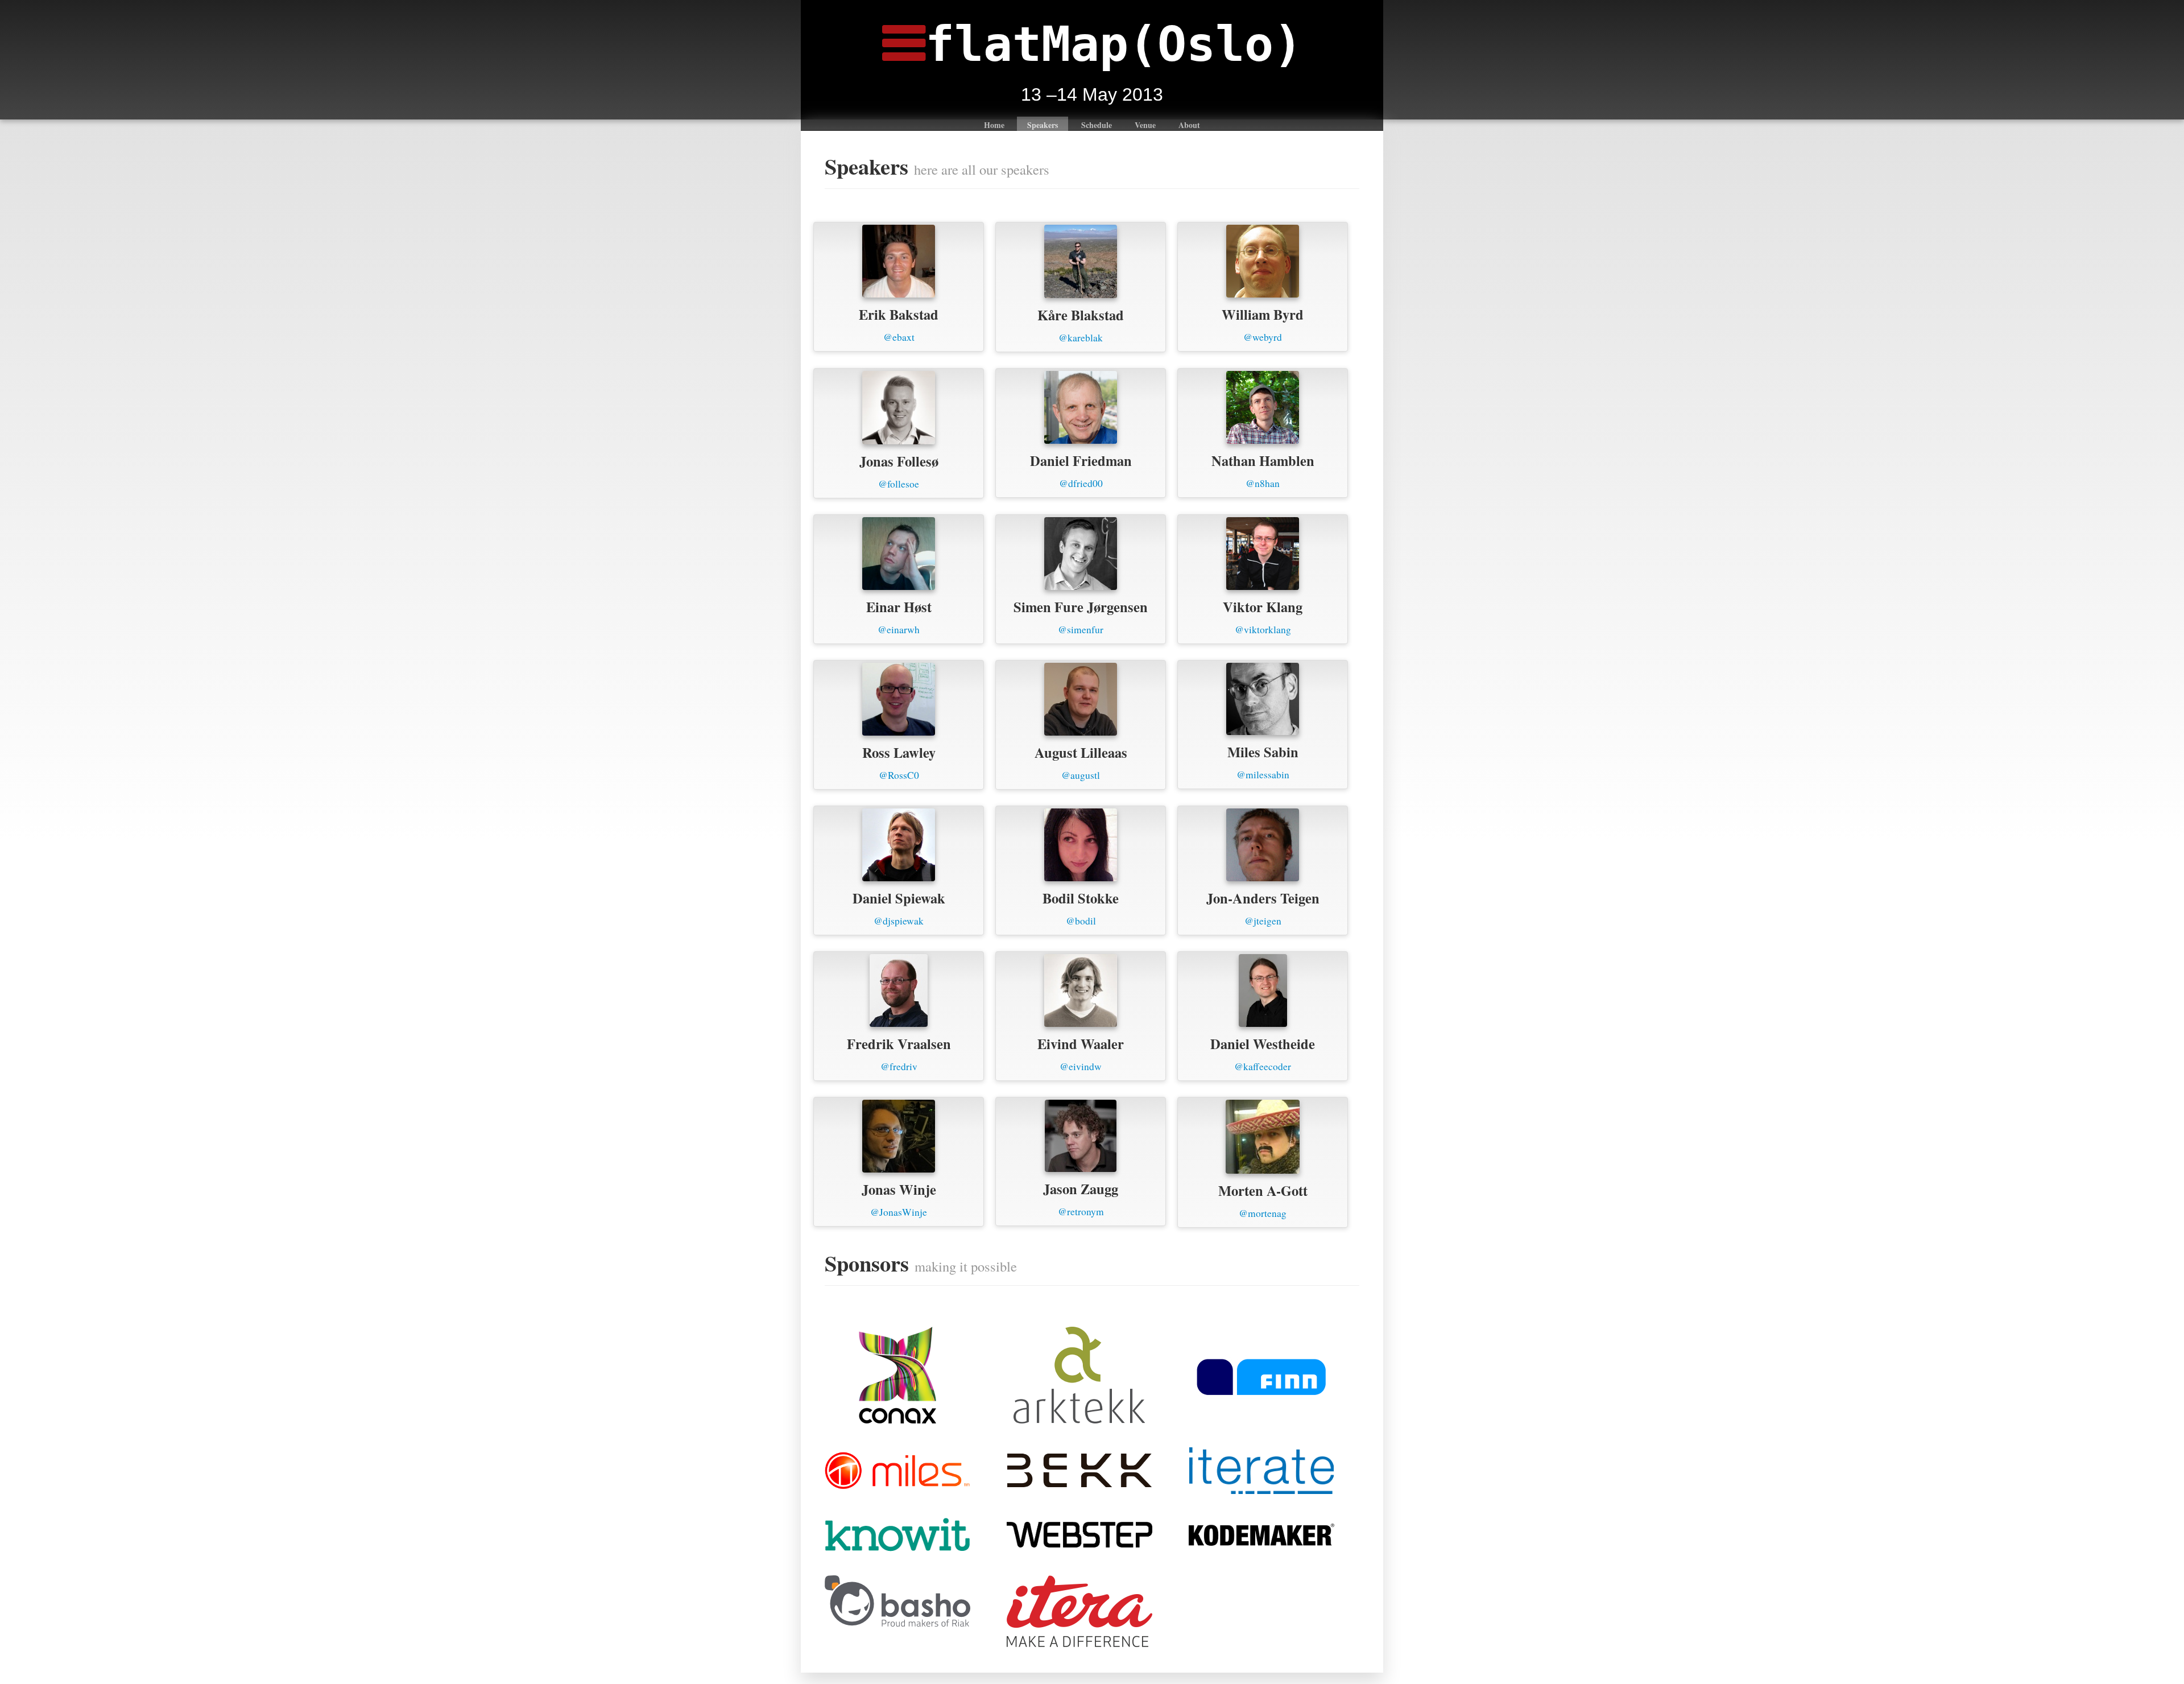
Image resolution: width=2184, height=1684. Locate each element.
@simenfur (1081, 630)
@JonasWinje (899, 1212)
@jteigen (1263, 921)
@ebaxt (899, 337)
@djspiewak (899, 921)
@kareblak (1081, 338)
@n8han (1263, 483)
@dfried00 (1081, 483)
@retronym (1081, 1212)
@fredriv (899, 1066)
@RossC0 (899, 775)
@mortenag (1263, 1213)
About (1189, 125)
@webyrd (1263, 337)
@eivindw (1081, 1066)
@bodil (1081, 921)
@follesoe (899, 484)
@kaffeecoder (1263, 1066)
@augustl (1081, 775)
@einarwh (899, 630)
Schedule (1097, 125)
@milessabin (1263, 775)
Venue (1145, 125)
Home (994, 125)
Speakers (1043, 125)
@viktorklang (1263, 630)
